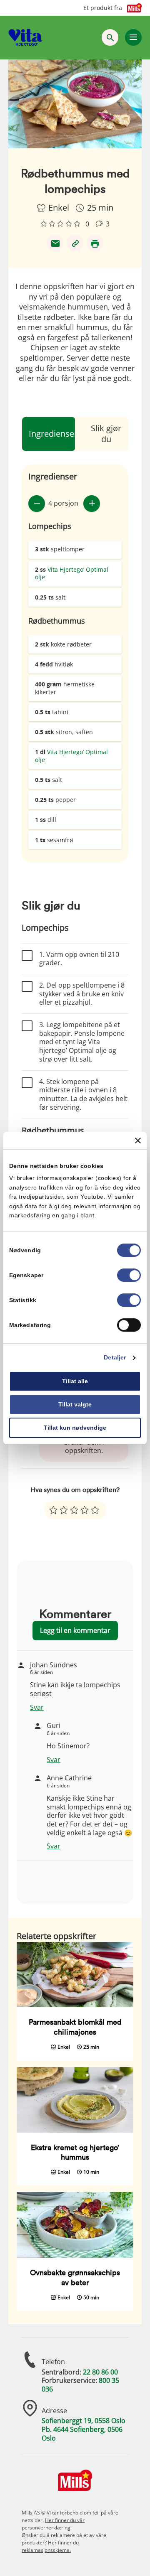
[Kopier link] (75, 243)
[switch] (129, 1276)
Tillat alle (75, 1381)
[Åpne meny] (133, 37)
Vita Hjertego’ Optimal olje (72, 573)
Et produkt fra (103, 8)
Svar (37, 1707)
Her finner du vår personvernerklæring (53, 2524)
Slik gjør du (106, 434)
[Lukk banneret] (138, 1141)
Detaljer (115, 1358)
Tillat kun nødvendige (75, 1428)
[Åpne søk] (110, 37)
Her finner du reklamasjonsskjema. (50, 2546)
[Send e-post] (55, 243)
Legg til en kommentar (75, 1630)
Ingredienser (53, 434)
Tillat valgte (75, 1404)
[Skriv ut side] (95, 243)
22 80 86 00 (100, 2372)
